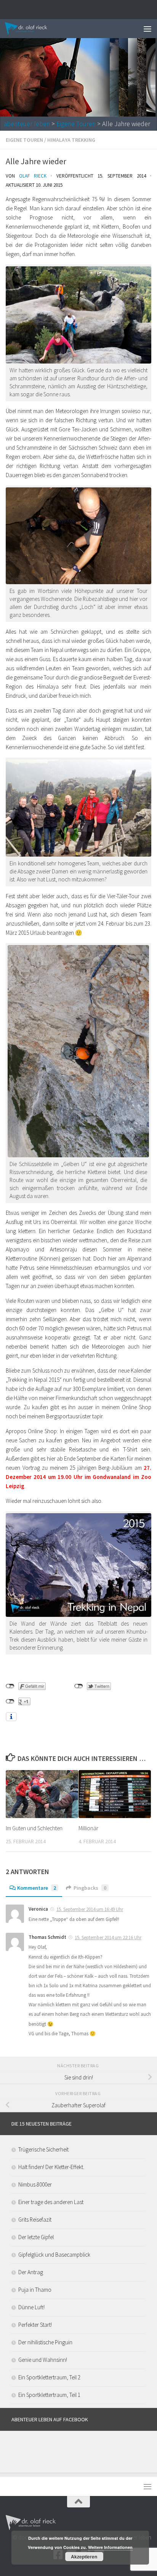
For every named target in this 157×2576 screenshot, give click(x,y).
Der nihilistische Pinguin (45, 2342)
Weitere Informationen (110, 2547)
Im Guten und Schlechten (34, 1828)
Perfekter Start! (35, 2325)
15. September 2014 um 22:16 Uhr (108, 1938)
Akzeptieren (84, 2557)
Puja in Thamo (35, 2290)
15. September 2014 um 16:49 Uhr (90, 1909)
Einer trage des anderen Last (51, 2202)
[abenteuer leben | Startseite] (34, 29)
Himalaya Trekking (71, 140)
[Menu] (147, 29)
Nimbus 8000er (35, 2184)
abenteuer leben (27, 124)
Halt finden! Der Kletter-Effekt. (51, 2167)
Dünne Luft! (31, 2307)
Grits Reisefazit (35, 2220)
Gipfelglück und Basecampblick (54, 2255)
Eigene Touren (76, 124)
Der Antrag (31, 2272)
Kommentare (37, 1888)
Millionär (88, 1828)
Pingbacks (90, 1888)
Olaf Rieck (33, 176)
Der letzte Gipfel (36, 2237)
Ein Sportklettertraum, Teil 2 (49, 2377)
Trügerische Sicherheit (43, 2149)
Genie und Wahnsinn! (43, 2360)
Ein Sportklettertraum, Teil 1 (49, 2395)
